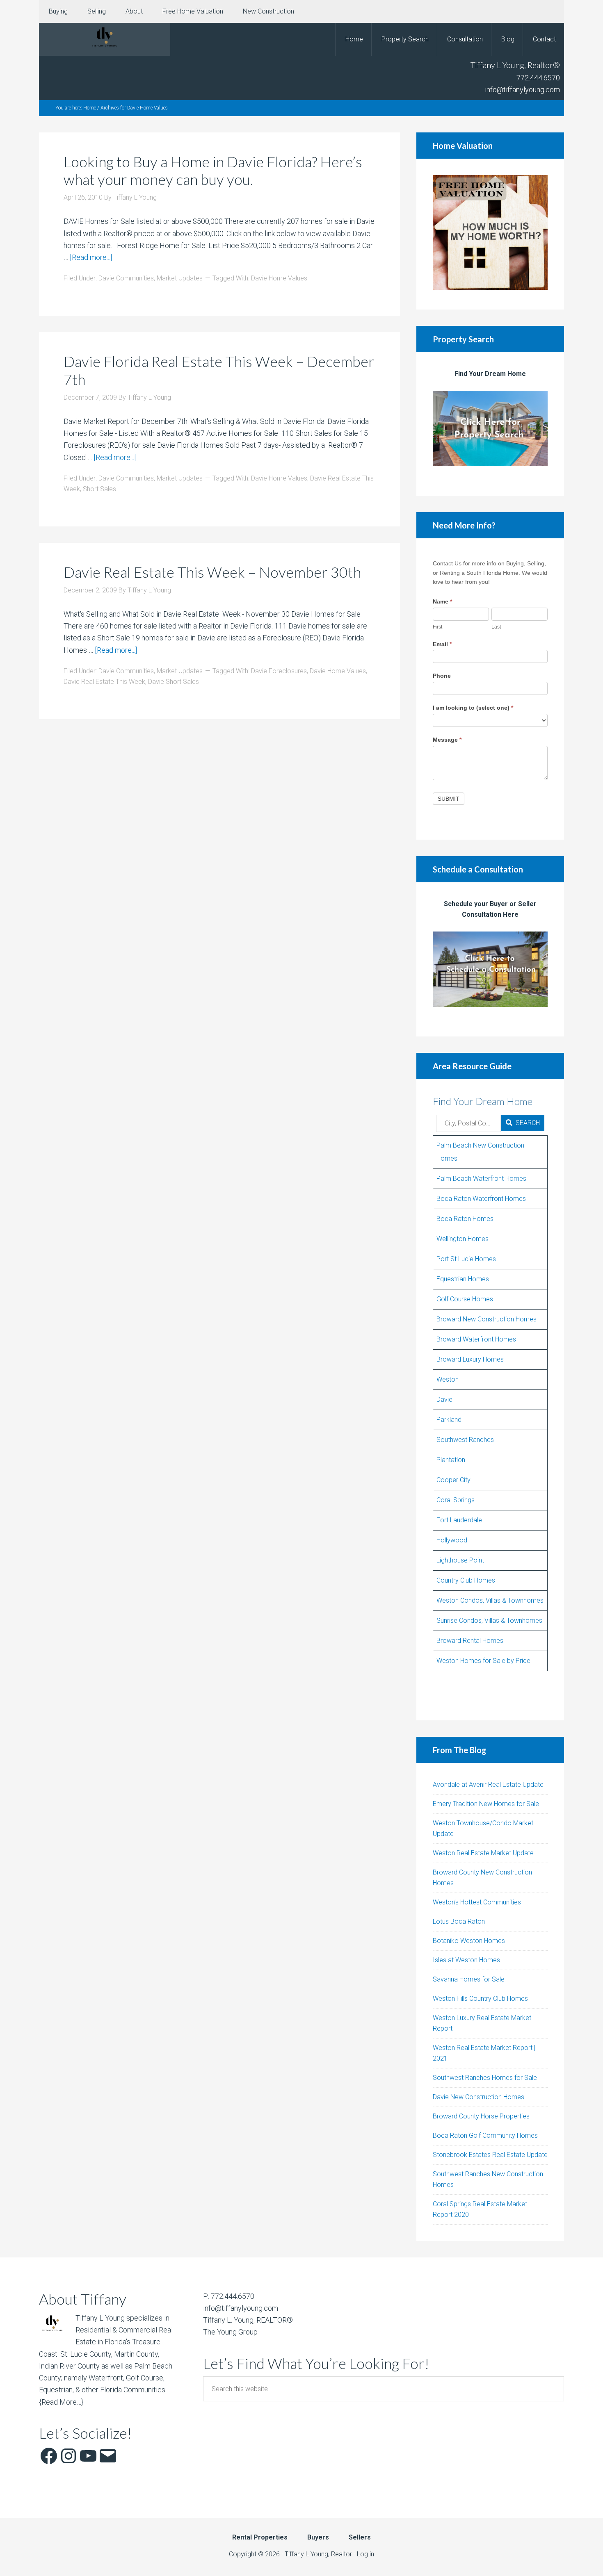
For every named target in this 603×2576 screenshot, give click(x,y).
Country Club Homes (466, 1580)
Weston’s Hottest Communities (477, 1902)
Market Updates (180, 278)
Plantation (451, 1460)
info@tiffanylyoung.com (522, 90)
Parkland (449, 1420)
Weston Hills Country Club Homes (480, 1999)
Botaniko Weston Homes (469, 1941)
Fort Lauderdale (459, 1520)
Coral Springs (456, 1500)
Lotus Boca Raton (459, 1921)
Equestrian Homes (463, 1279)
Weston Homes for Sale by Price (483, 1661)
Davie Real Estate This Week (104, 682)
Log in (365, 2554)
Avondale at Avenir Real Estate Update (488, 1785)
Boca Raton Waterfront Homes (481, 1199)
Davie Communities (126, 278)
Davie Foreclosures (279, 671)
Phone (442, 676)
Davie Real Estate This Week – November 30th (212, 572)
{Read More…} (61, 2402)
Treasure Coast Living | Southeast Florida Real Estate (105, 39)
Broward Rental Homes (470, 1641)
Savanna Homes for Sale (469, 1979)
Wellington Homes (463, 1239)
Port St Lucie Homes (466, 1259)
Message (447, 740)
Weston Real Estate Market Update (483, 1853)
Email (442, 644)
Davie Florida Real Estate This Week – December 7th (219, 370)
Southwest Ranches (465, 1440)
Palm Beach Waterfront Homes (481, 1179)
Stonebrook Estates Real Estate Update (490, 2155)
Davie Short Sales (174, 682)
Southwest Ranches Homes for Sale (485, 2078)
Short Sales (99, 489)
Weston (448, 1379)
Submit (449, 799)
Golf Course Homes (465, 1299)
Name (442, 601)
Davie (444, 1400)
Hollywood (452, 1540)
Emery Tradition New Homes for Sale (486, 1804)
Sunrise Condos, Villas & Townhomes (489, 1621)
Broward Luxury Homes (470, 1359)
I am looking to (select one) (473, 708)
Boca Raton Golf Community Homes (485, 2135)
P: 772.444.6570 (229, 2296)
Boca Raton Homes (465, 1219)
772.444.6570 (538, 78)
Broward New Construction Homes (487, 1319)
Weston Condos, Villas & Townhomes (490, 1600)
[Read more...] (91, 257)
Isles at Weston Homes (466, 1960)
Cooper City (453, 1480)
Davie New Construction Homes (479, 2097)
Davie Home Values (279, 278)
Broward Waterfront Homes (476, 1339)
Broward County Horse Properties (481, 2116)
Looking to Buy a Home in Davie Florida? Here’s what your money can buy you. (213, 170)
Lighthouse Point (460, 1560)
